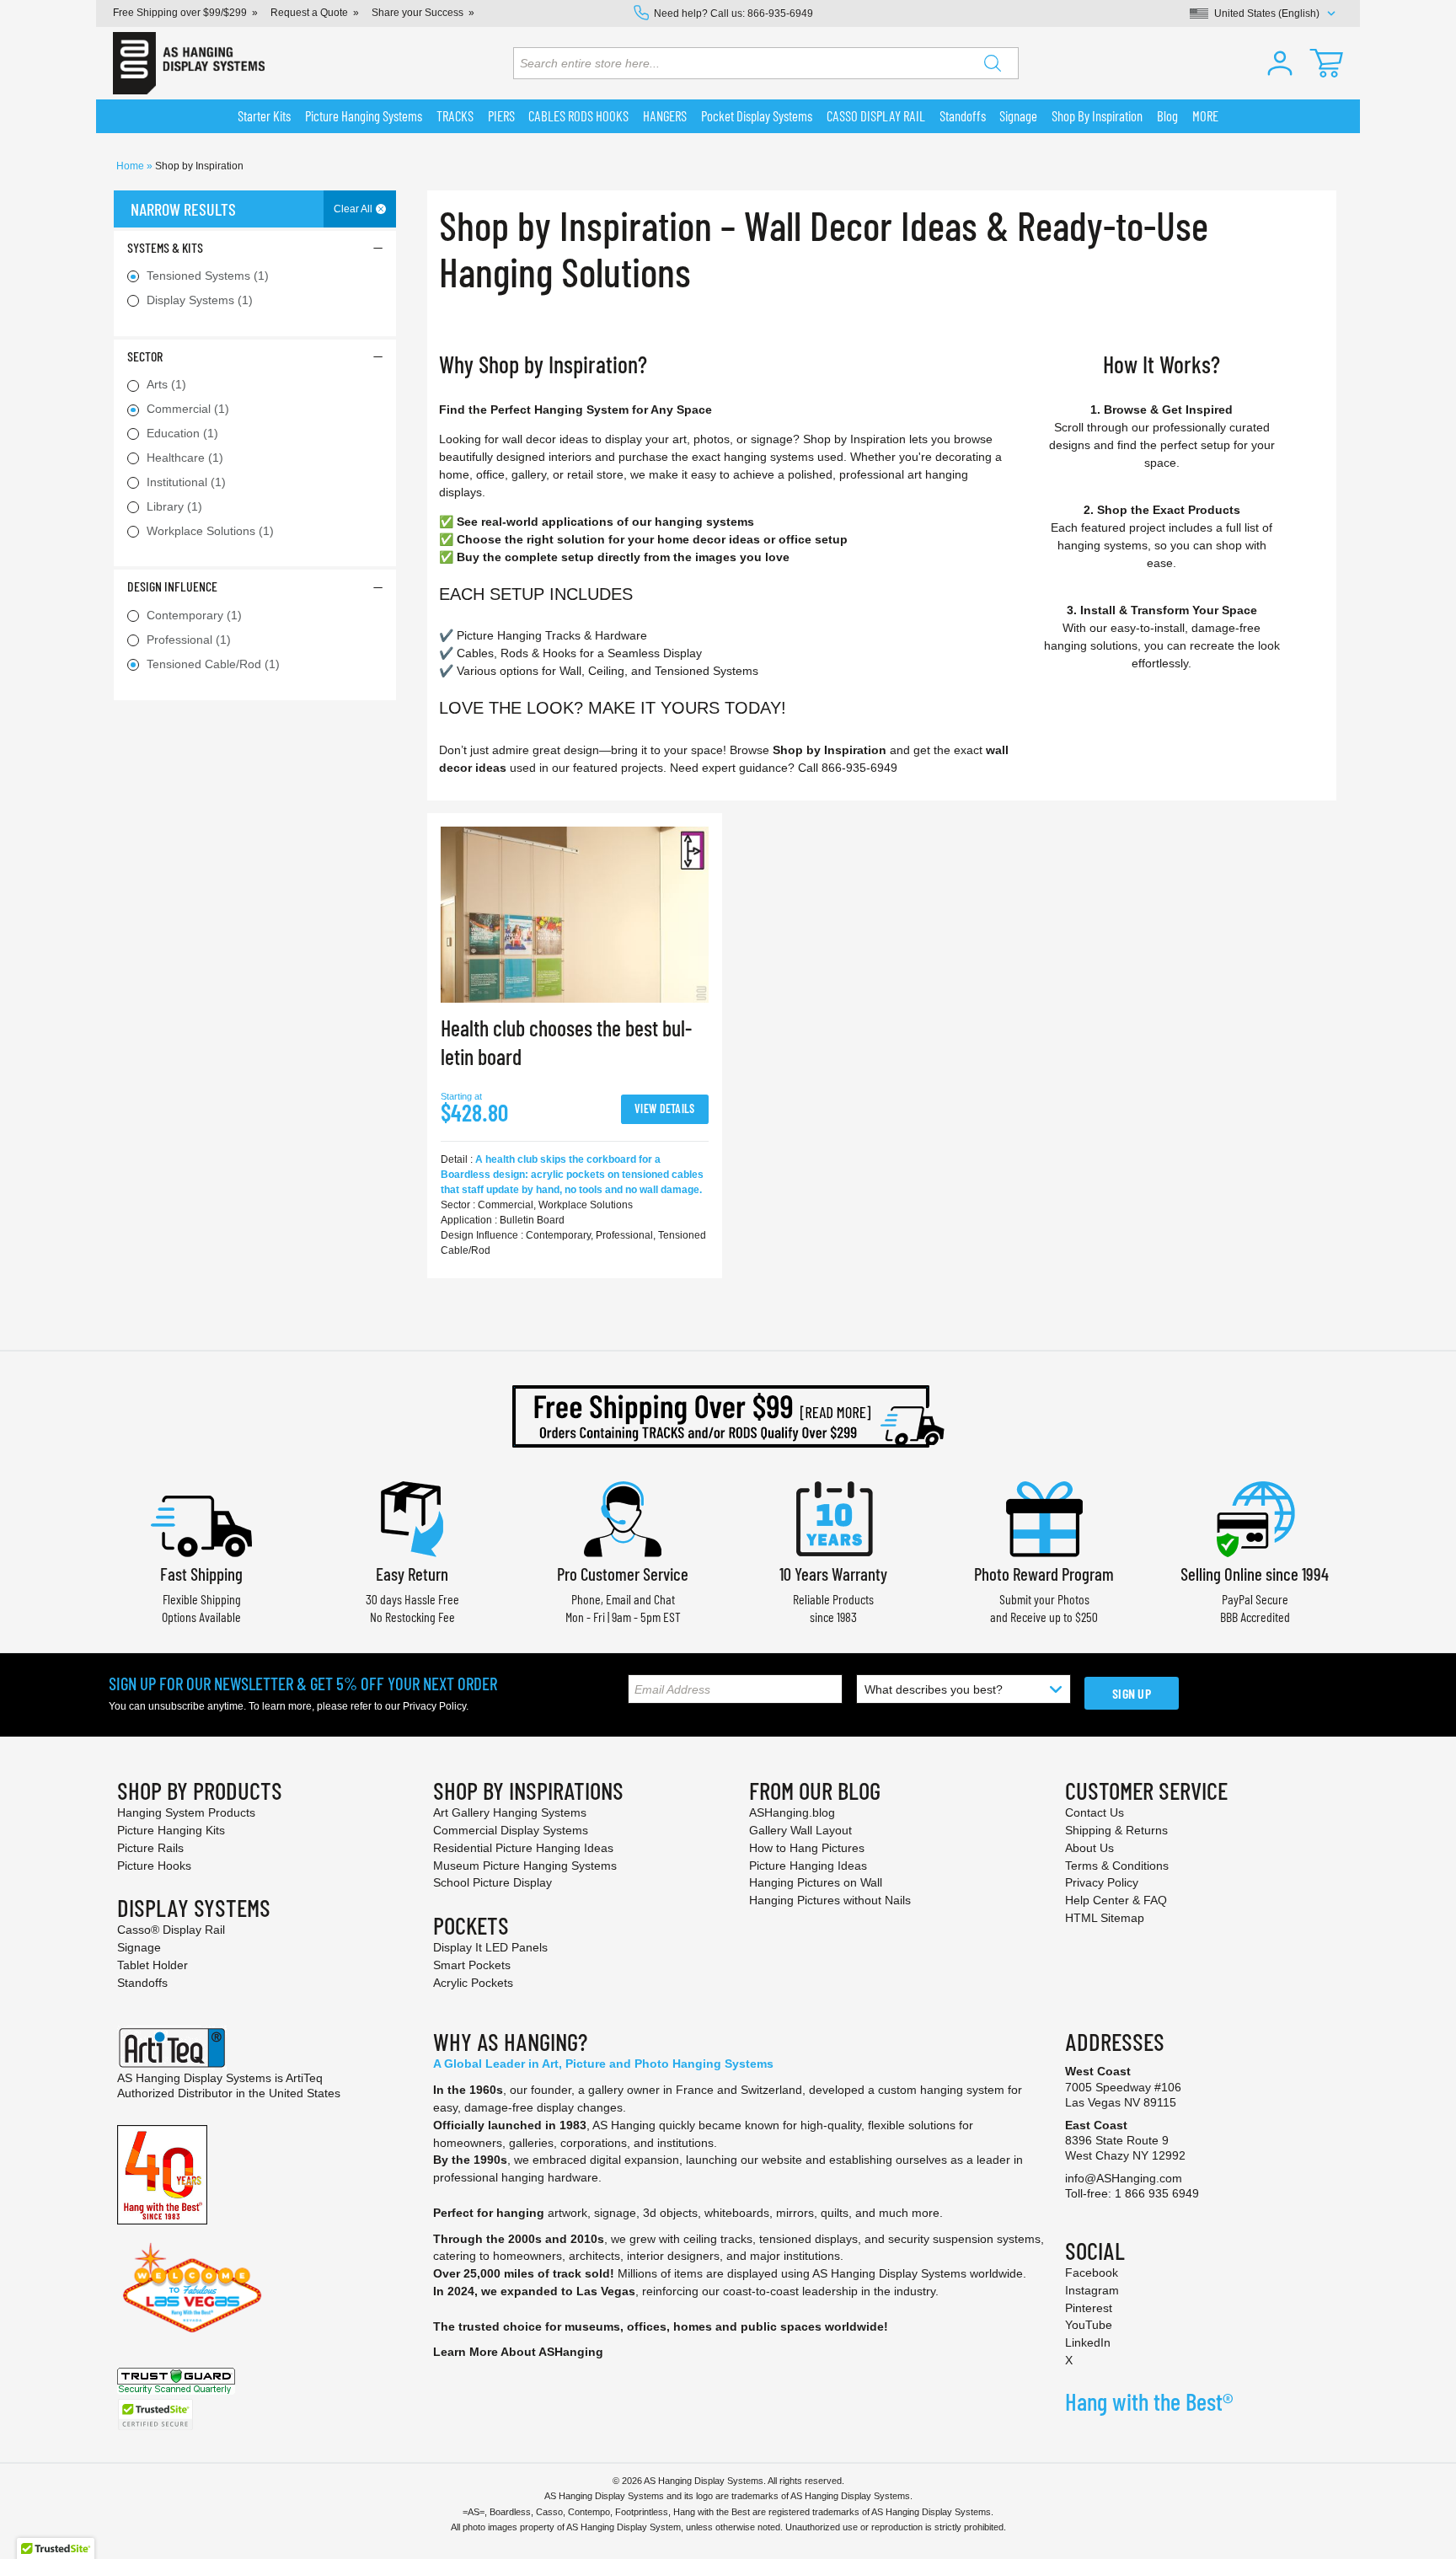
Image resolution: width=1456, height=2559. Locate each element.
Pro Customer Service (623, 1574)
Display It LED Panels (490, 1947)
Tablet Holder (153, 1965)
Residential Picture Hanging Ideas (523, 1848)
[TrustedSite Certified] (155, 2414)
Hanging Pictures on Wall (816, 1882)
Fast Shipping (201, 1574)
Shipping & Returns (1116, 1830)
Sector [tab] (145, 356)
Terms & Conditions (1117, 1866)
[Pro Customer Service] (623, 1517)
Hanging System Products (186, 1812)
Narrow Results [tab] (183, 209)
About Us (1089, 1848)
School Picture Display (492, 1882)
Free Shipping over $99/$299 (180, 13)
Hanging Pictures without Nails (830, 1900)
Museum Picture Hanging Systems (525, 1866)
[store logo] (189, 63)
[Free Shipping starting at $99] (728, 1416)
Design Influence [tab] (172, 586)
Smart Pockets (472, 1965)
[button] (1280, 63)
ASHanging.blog (792, 1812)
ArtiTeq (304, 2078)
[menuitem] (265, 116)
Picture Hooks (154, 1866)
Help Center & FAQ (1116, 1900)
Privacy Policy (434, 1706)
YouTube (1089, 2325)
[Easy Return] (412, 1517)
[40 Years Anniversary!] (162, 2174)
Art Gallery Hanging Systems (510, 1812)
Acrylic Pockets (473, 1983)
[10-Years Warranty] (833, 1517)
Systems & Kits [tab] (165, 247)
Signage (139, 1947)
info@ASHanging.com (1124, 2178)
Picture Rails (150, 1848)
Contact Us (1095, 1812)
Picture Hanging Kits (171, 1830)
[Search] (993, 63)
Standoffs (142, 1983)
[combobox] (766, 63)
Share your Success (418, 13)
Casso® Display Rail (171, 1930)
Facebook (1092, 2273)
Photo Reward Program (1044, 1574)
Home (131, 166)
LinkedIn (1088, 2342)
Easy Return (412, 1574)
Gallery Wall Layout (800, 1830)
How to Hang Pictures (807, 1848)
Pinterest (1089, 2308)
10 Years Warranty (833, 1574)
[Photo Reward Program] (1044, 1517)
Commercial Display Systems (511, 1830)
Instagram (1092, 2290)
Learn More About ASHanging (518, 2352)
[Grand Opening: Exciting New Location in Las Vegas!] (192, 2287)
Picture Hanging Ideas (808, 1866)
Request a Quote (309, 13)
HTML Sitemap (1105, 1918)
